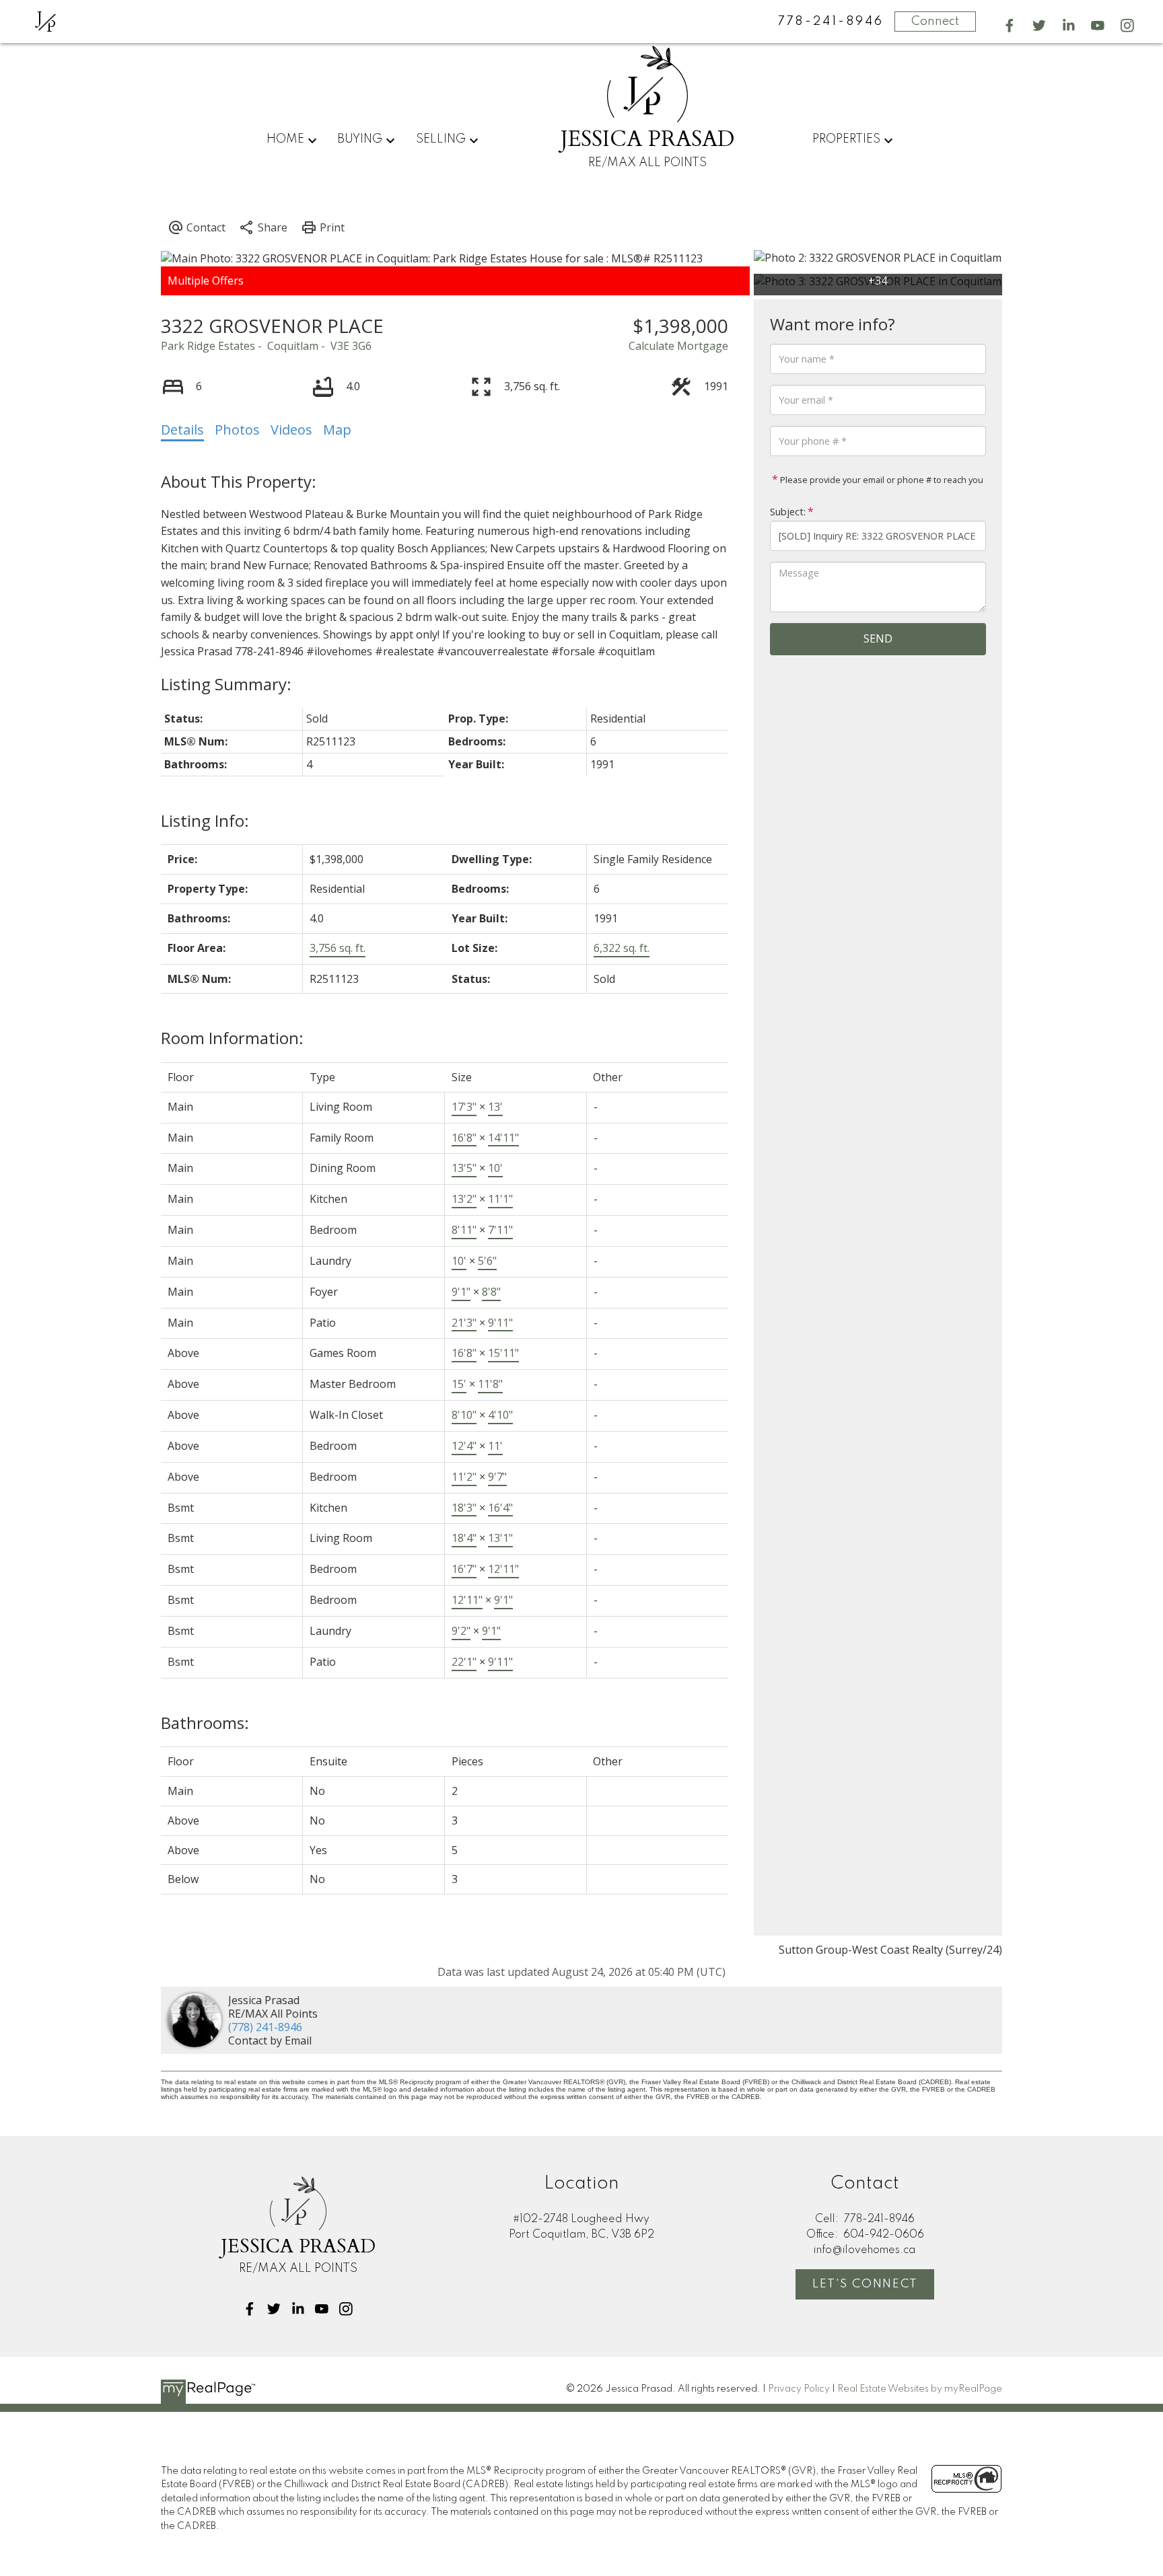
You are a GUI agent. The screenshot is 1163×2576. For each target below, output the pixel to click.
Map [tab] (337, 430)
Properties (846, 139)
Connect (935, 22)
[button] (1010, 26)
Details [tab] (182, 430)
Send (878, 638)
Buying (360, 139)
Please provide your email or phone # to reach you (881, 480)
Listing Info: (205, 820)
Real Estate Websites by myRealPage (920, 2389)
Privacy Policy (799, 2389)
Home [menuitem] (285, 139)
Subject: (788, 512)
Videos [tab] (291, 430)
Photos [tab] (237, 430)
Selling (441, 139)
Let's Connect (865, 2284)
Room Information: (232, 1038)
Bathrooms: (205, 1723)
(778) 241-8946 (265, 2027)
